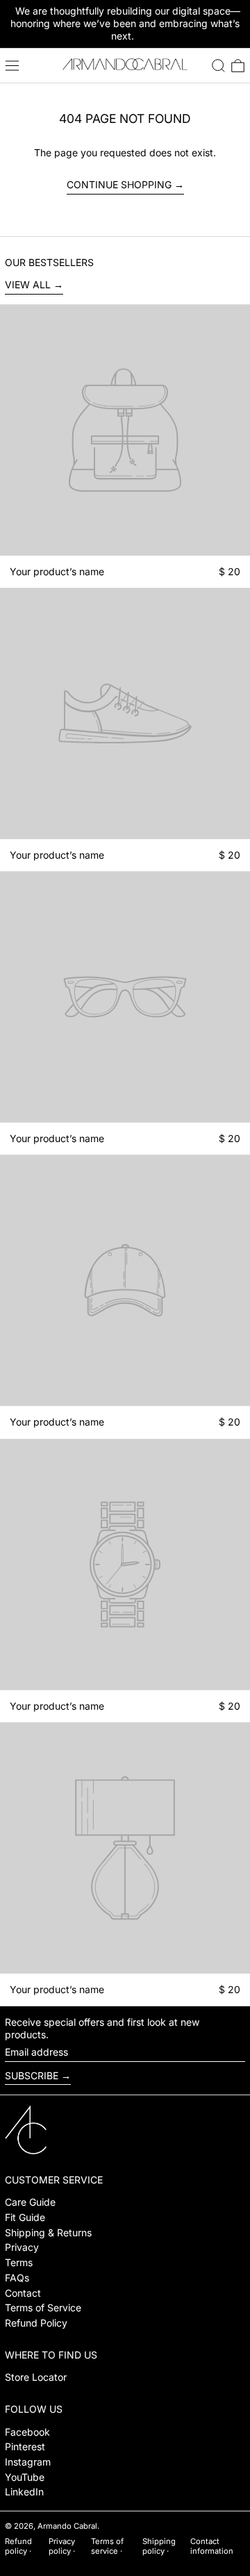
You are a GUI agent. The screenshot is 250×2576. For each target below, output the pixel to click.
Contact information (212, 2546)
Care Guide (30, 2202)
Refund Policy (36, 2323)
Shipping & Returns (48, 2232)
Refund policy (18, 2546)
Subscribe (32, 2075)
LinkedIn (24, 2492)
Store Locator (36, 2377)
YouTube (25, 2477)
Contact (23, 2293)
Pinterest (25, 2446)
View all (28, 284)
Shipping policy (159, 2546)
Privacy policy (62, 2546)
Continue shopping (119, 184)
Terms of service (107, 2546)
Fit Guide (25, 2217)
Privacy (22, 2247)
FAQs (17, 2278)
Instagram (28, 2462)
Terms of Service (43, 2307)
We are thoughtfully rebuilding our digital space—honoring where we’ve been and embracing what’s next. (125, 23)
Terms (19, 2262)
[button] (218, 66)
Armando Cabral (67, 2526)
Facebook (27, 2432)
